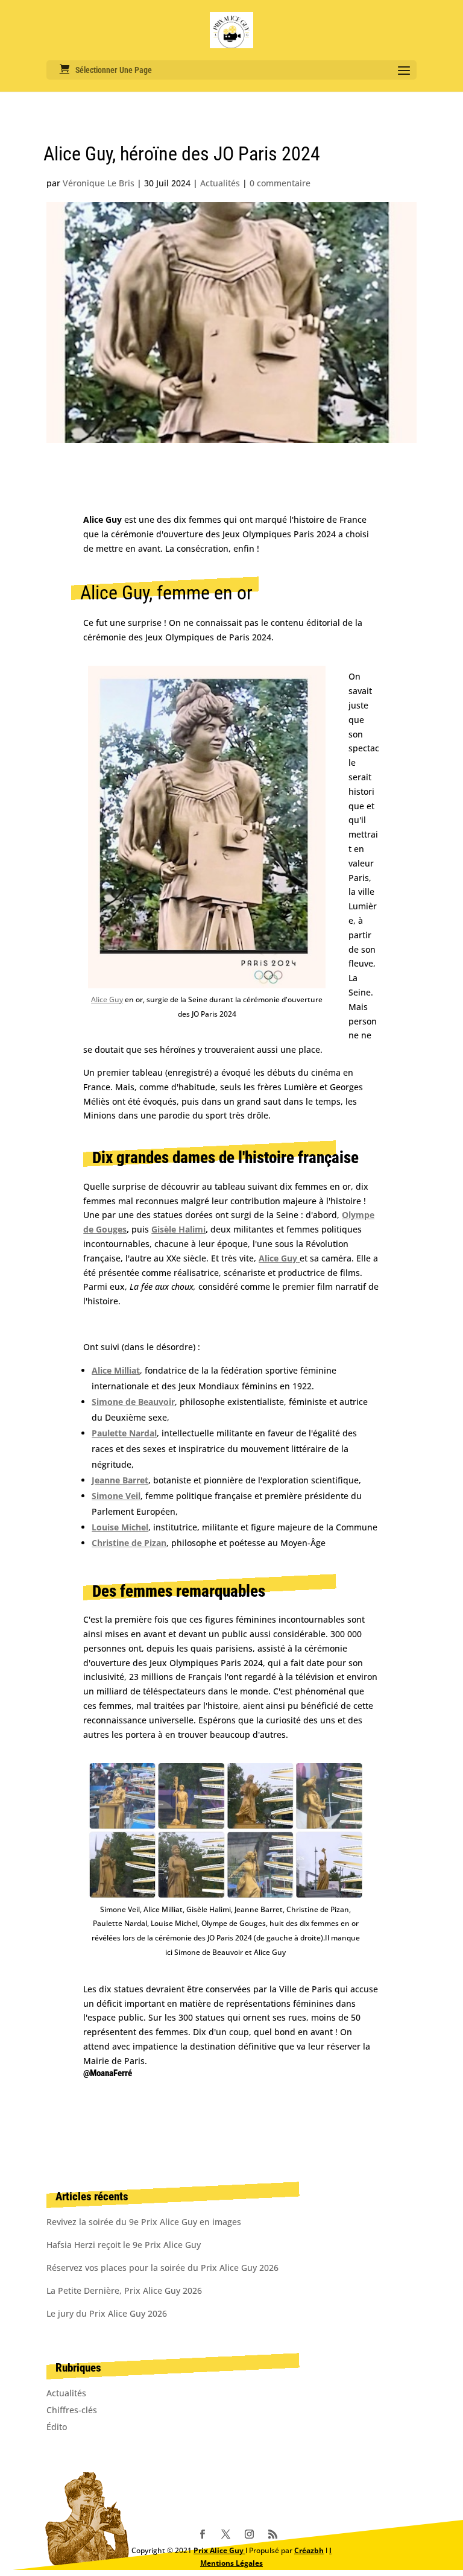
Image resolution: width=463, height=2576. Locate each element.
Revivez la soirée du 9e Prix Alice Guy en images (144, 2222)
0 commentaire (280, 183)
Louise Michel (120, 1527)
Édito (57, 2427)
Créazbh (309, 2550)
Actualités (220, 183)
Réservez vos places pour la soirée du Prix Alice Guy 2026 (162, 2268)
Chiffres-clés (72, 2410)
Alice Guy (107, 999)
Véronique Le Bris (99, 183)
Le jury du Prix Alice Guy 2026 (107, 2313)
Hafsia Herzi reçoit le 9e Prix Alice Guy (124, 2245)
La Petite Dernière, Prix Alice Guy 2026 (124, 2290)
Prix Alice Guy (219, 2550)
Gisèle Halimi (178, 1229)
